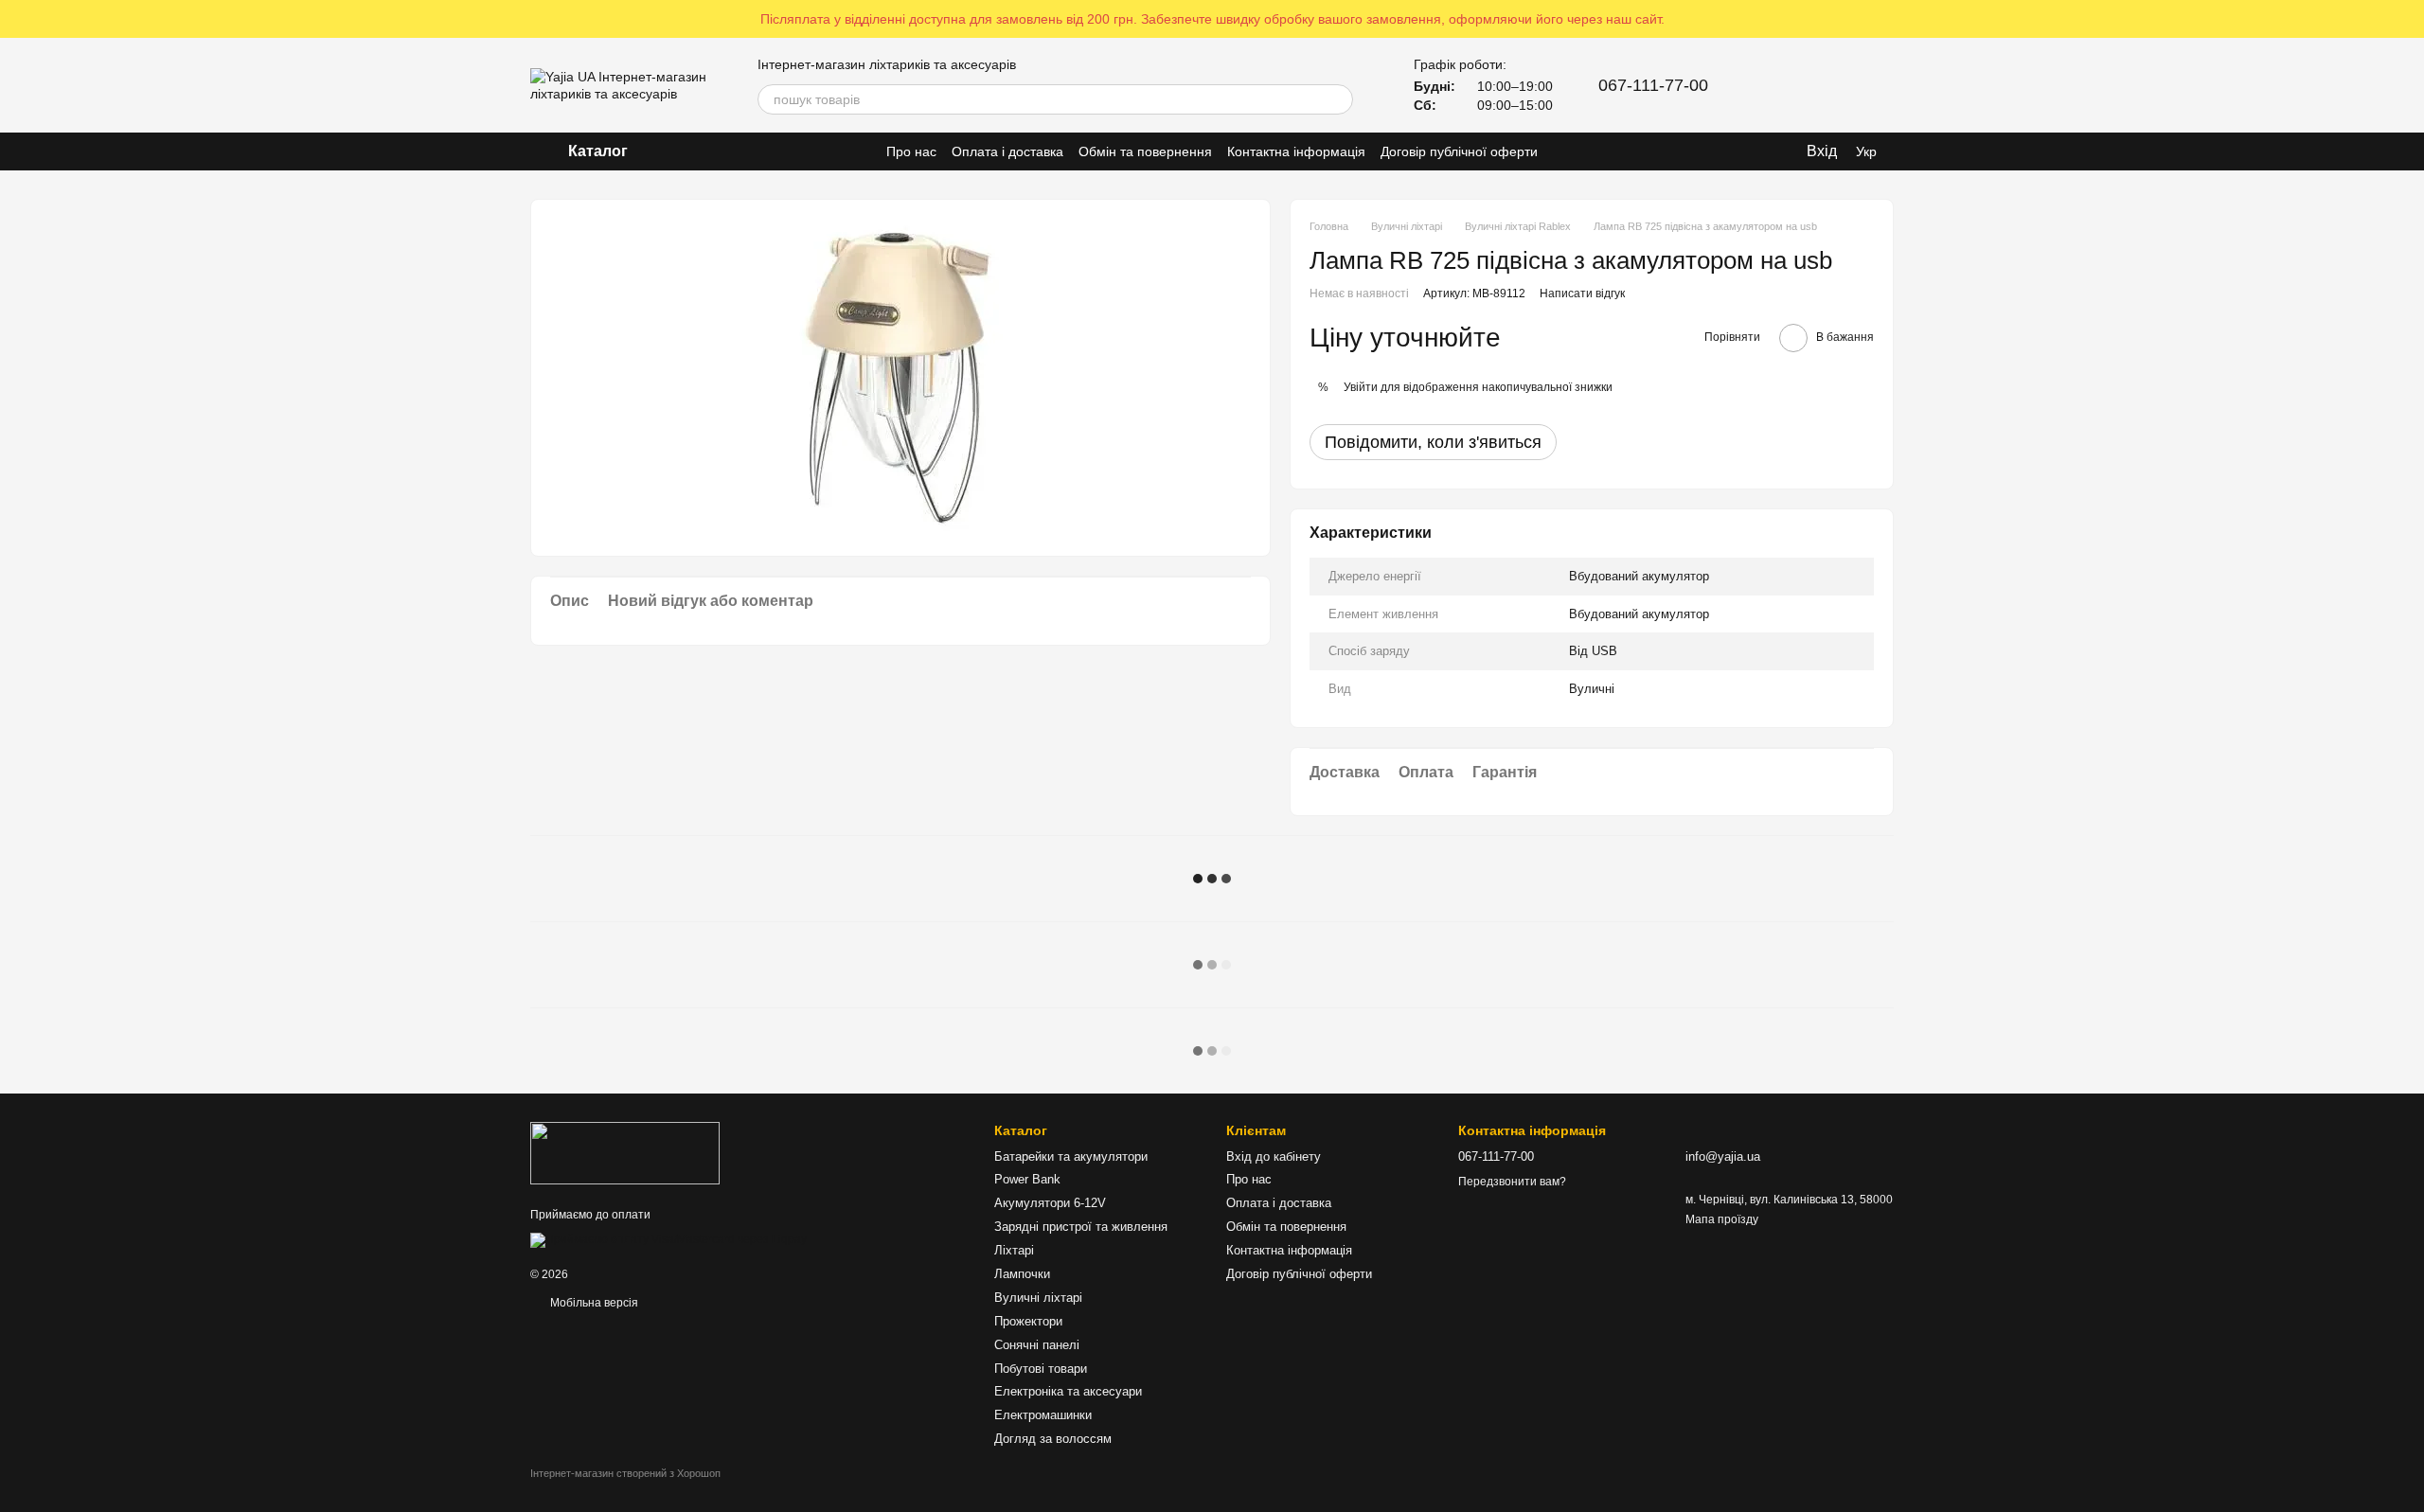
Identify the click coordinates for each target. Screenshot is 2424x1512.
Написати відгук (1582, 294)
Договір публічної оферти (1459, 151)
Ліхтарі (1014, 1250)
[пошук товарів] (1338, 99)
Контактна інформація (1296, 151)
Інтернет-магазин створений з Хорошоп (625, 1473)
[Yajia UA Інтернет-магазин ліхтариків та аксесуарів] (625, 1153)
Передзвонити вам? (1512, 1182)
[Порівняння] (1780, 85)
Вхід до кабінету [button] (1274, 1156)
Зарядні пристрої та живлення (1081, 1227)
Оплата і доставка (1007, 151)
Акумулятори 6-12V (1050, 1203)
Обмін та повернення (1145, 151)
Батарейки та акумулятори (1071, 1156)
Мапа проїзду (1722, 1219)
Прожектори (1028, 1321)
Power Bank (1027, 1179)
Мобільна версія (593, 1303)
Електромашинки (1043, 1415)
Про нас (911, 151)
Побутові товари (1041, 1369)
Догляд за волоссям (1053, 1439)
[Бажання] (1829, 85)
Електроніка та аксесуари (1068, 1391)
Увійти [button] (1361, 387)
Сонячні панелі (1037, 1345)
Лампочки (1022, 1274)
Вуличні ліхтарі (1038, 1298)
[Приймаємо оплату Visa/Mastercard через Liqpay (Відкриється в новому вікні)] (668, 1239)
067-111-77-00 (1653, 85)
